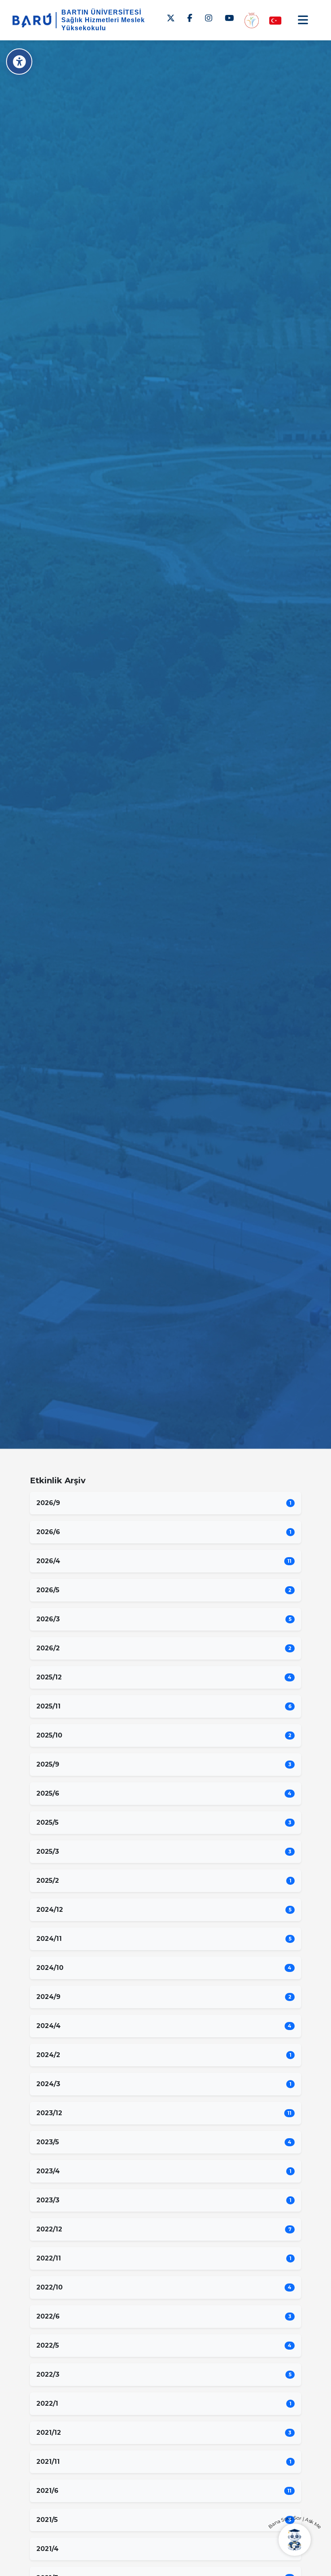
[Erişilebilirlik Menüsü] (19, 62)
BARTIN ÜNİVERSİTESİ (101, 12)
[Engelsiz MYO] (251, 20)
